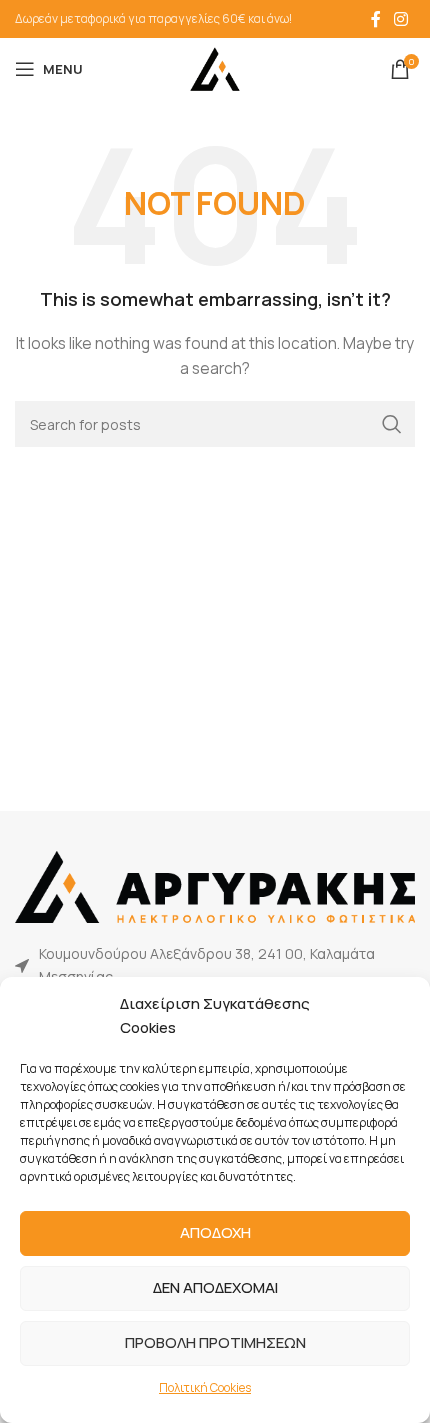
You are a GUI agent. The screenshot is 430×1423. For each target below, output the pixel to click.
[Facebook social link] (376, 19)
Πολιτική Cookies (205, 1387)
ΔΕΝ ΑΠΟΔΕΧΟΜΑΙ (215, 1287)
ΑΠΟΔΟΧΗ (215, 1232)
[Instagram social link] (401, 19)
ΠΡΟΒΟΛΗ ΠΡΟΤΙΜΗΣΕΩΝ (215, 1342)
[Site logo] (215, 67)
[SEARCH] (392, 424)
